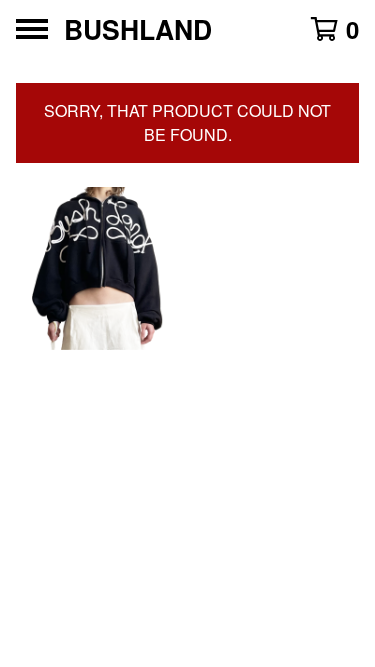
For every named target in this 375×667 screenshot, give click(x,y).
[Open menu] (32, 29)
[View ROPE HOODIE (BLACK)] (98, 269)
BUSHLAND (138, 29)
